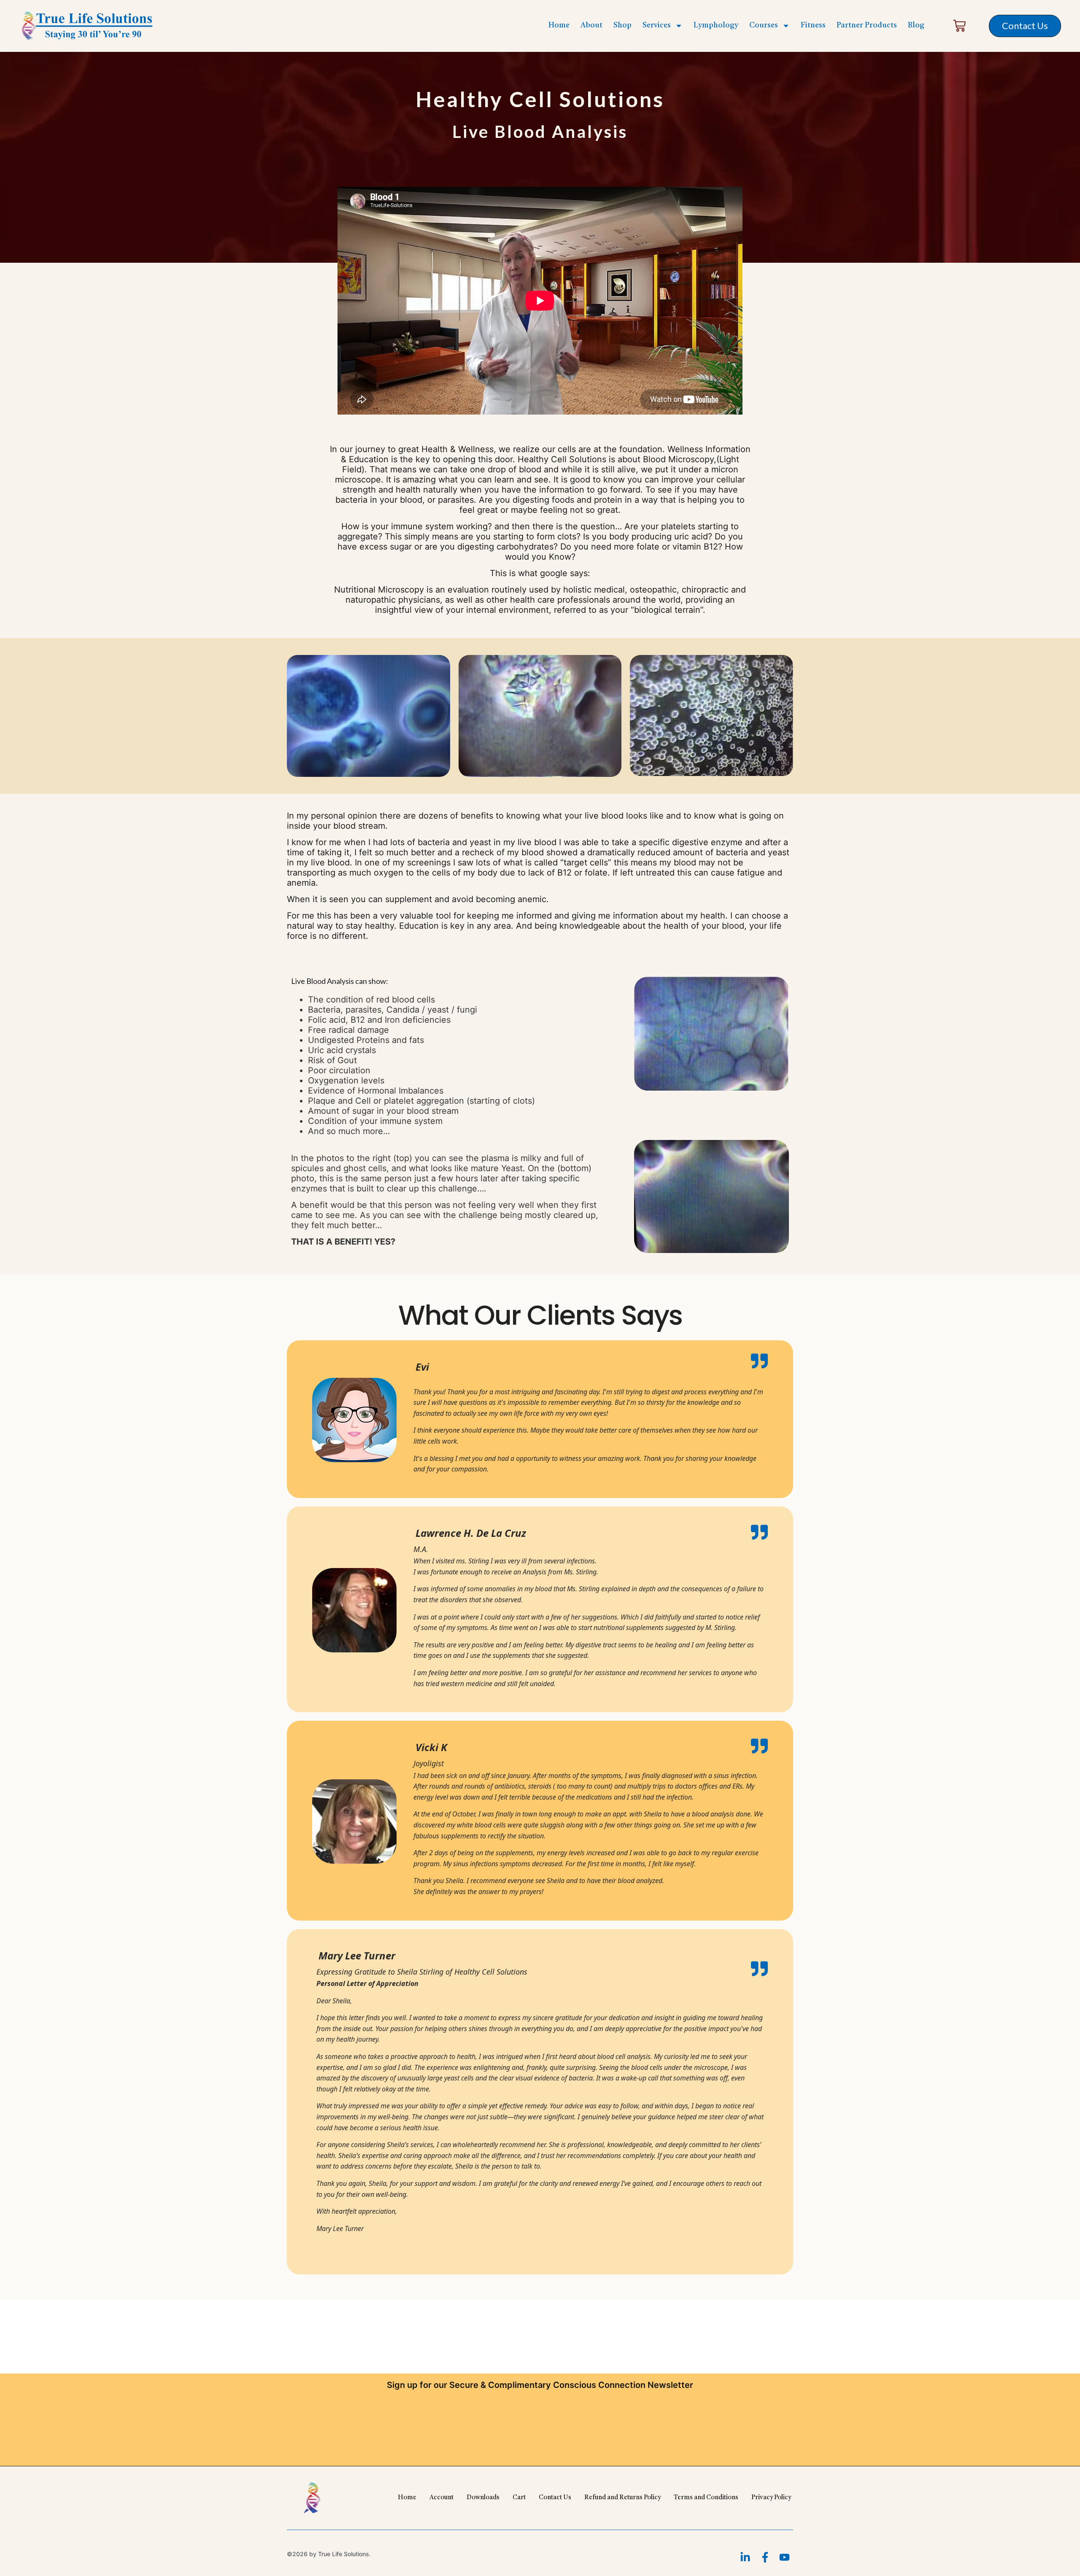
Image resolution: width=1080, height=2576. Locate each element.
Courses (764, 25)
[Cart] (959, 26)
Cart (519, 2498)
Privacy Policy (771, 2498)
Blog (916, 25)
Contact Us (555, 2498)
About (591, 25)
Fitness (813, 25)
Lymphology (716, 25)
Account (441, 2498)
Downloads (483, 2498)
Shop (622, 25)
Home (559, 25)
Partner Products (867, 25)
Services (657, 25)
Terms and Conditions (706, 2498)
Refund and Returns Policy (622, 2498)
